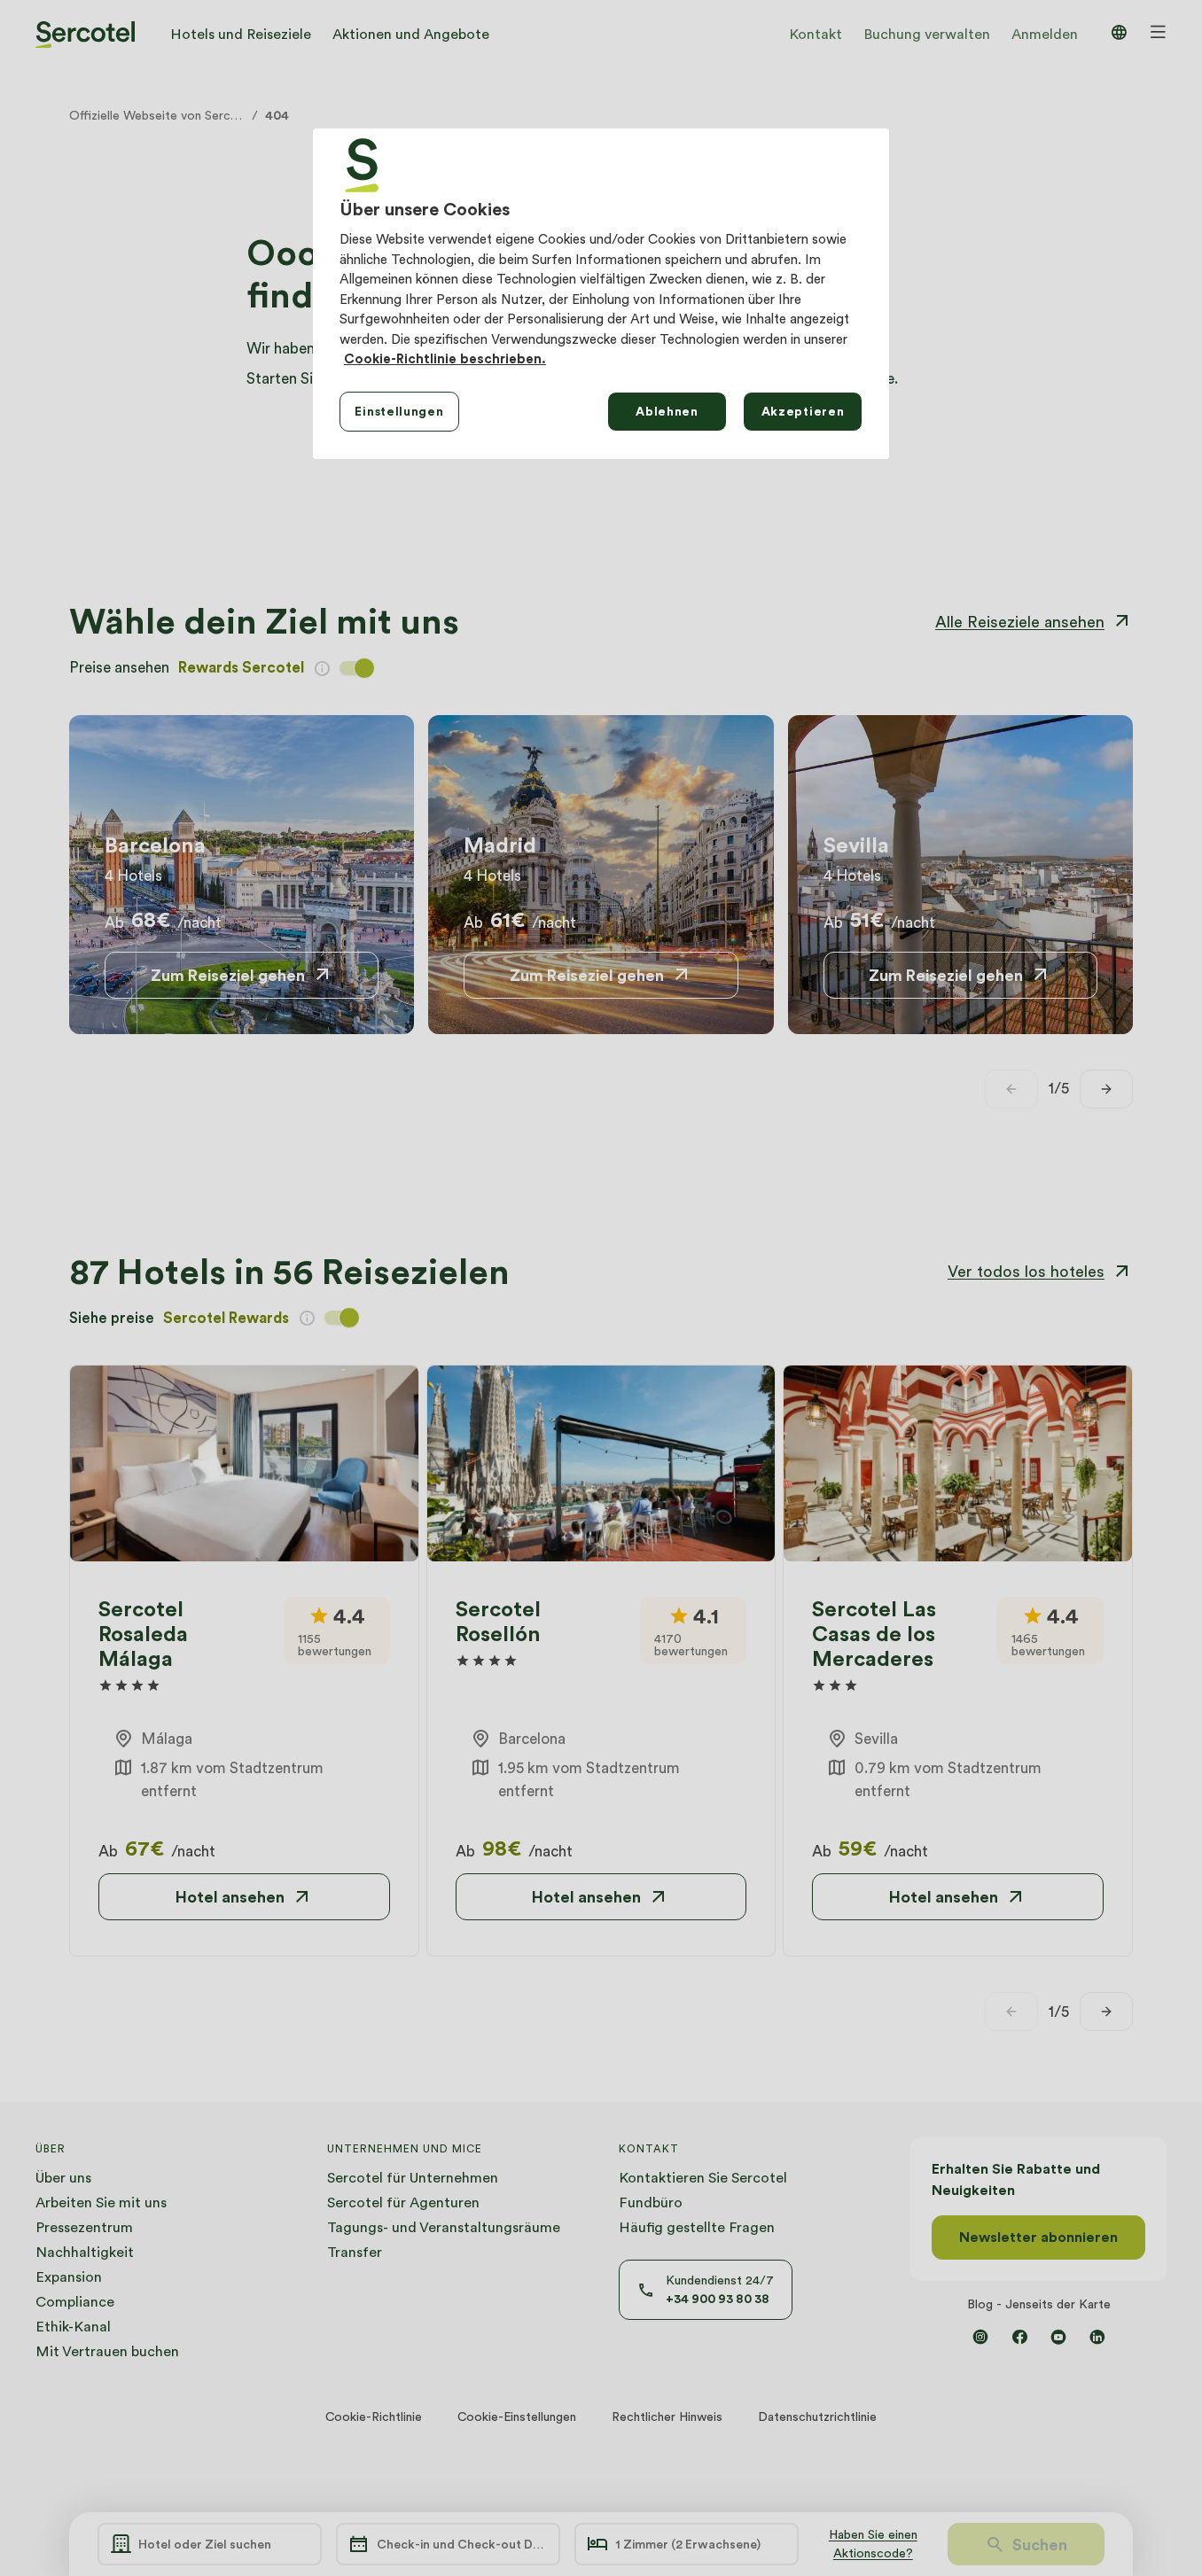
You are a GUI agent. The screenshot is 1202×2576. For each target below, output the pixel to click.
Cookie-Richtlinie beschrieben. (445, 359)
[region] (601, 293)
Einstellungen (399, 411)
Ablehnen (667, 411)
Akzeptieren (803, 411)
